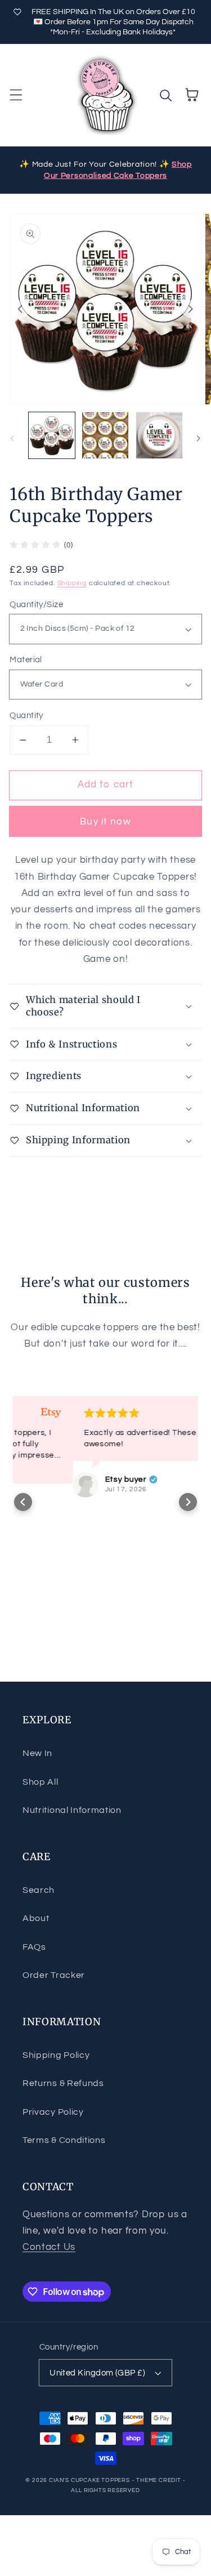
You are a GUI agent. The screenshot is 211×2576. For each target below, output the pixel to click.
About (36, 1918)
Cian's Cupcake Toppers (89, 2480)
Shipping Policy (56, 2055)
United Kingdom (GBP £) (97, 2373)
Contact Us (49, 2247)
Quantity (26, 716)
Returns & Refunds (63, 2083)
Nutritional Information (72, 1810)
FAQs (34, 1947)
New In (37, 1753)
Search (39, 1890)
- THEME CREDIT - (159, 2480)
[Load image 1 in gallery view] (52, 435)
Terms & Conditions (64, 2140)
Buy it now (105, 822)
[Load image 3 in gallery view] (159, 435)
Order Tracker (54, 1975)
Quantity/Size (36, 605)
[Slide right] (191, 309)
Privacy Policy (53, 2112)
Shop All (41, 1782)
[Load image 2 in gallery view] (105, 435)
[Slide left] (20, 309)
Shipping (72, 583)
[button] (16, 95)
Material (26, 660)
